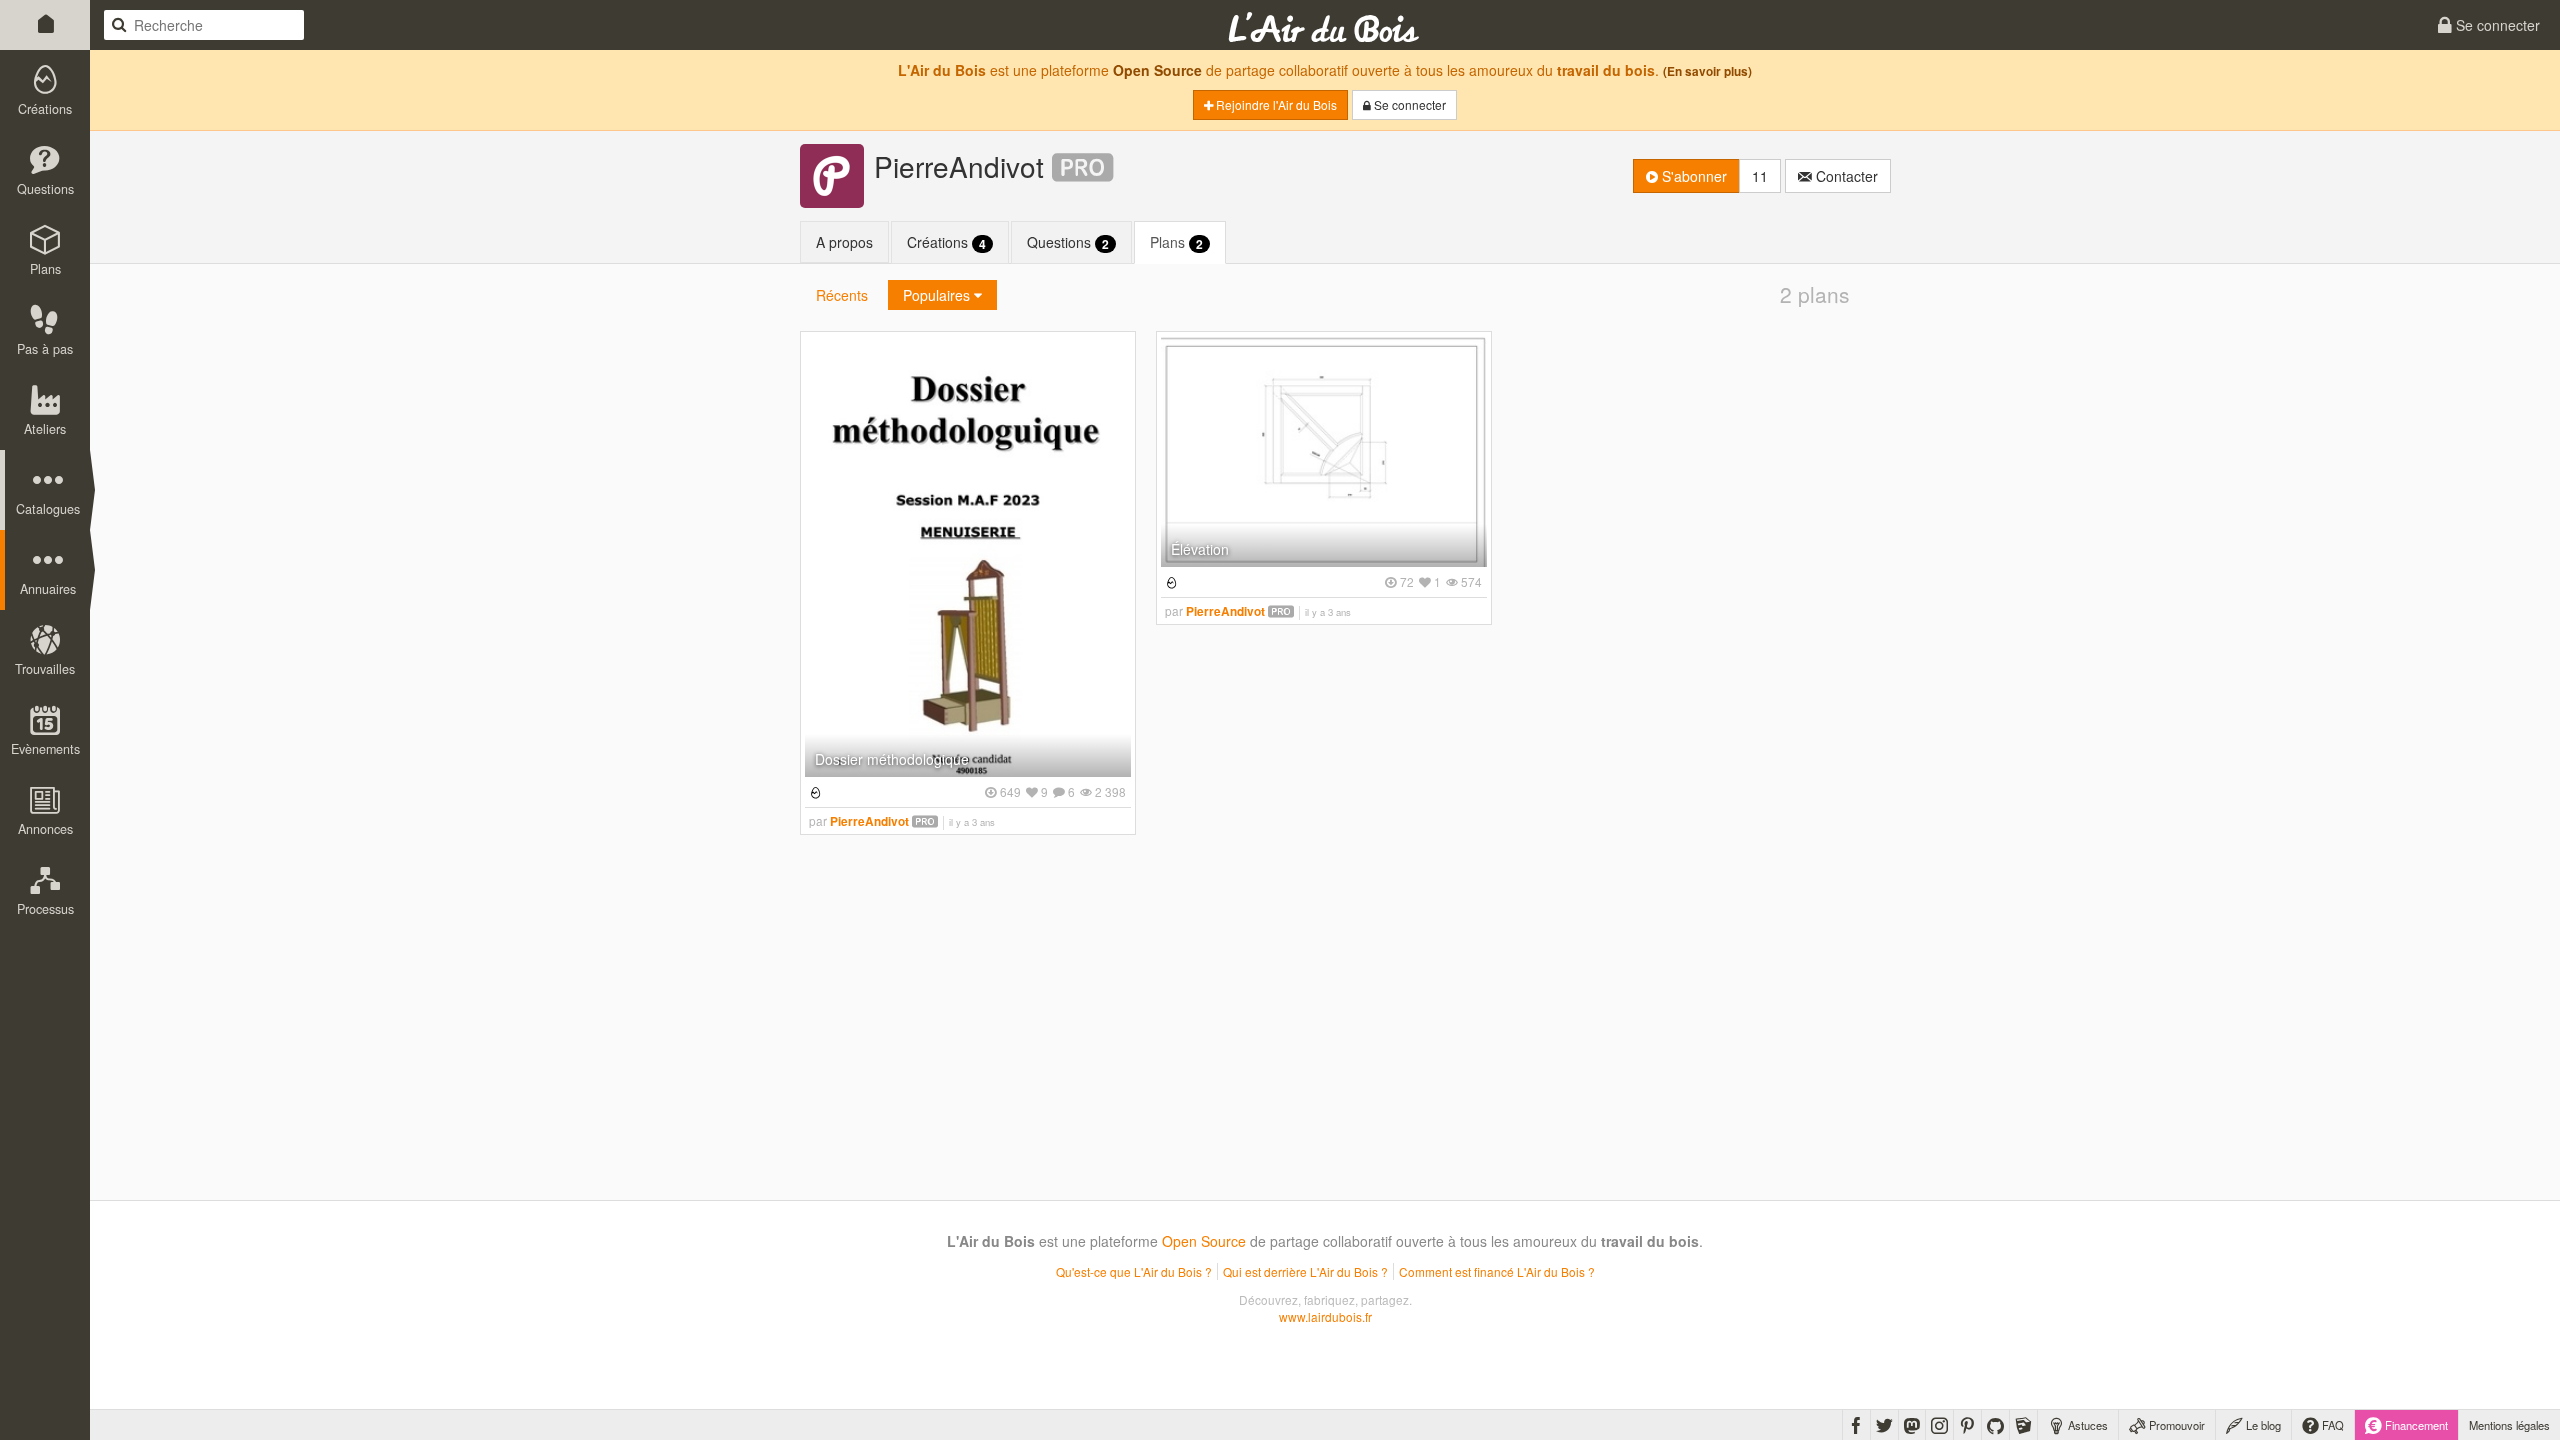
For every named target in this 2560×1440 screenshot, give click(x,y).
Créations (946, 242)
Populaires (938, 295)
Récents (842, 295)
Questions (1068, 242)
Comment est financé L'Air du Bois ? (1497, 1271)
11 (1760, 176)
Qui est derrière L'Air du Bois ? (1305, 1271)
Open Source (1157, 70)
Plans (1176, 242)
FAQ (2331, 1425)
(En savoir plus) (1707, 71)
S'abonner (1692, 176)
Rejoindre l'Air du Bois (1275, 104)
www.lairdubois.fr (1325, 1316)
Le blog (2262, 1425)
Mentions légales (2509, 1425)
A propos (844, 242)
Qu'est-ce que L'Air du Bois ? (1134, 1271)
